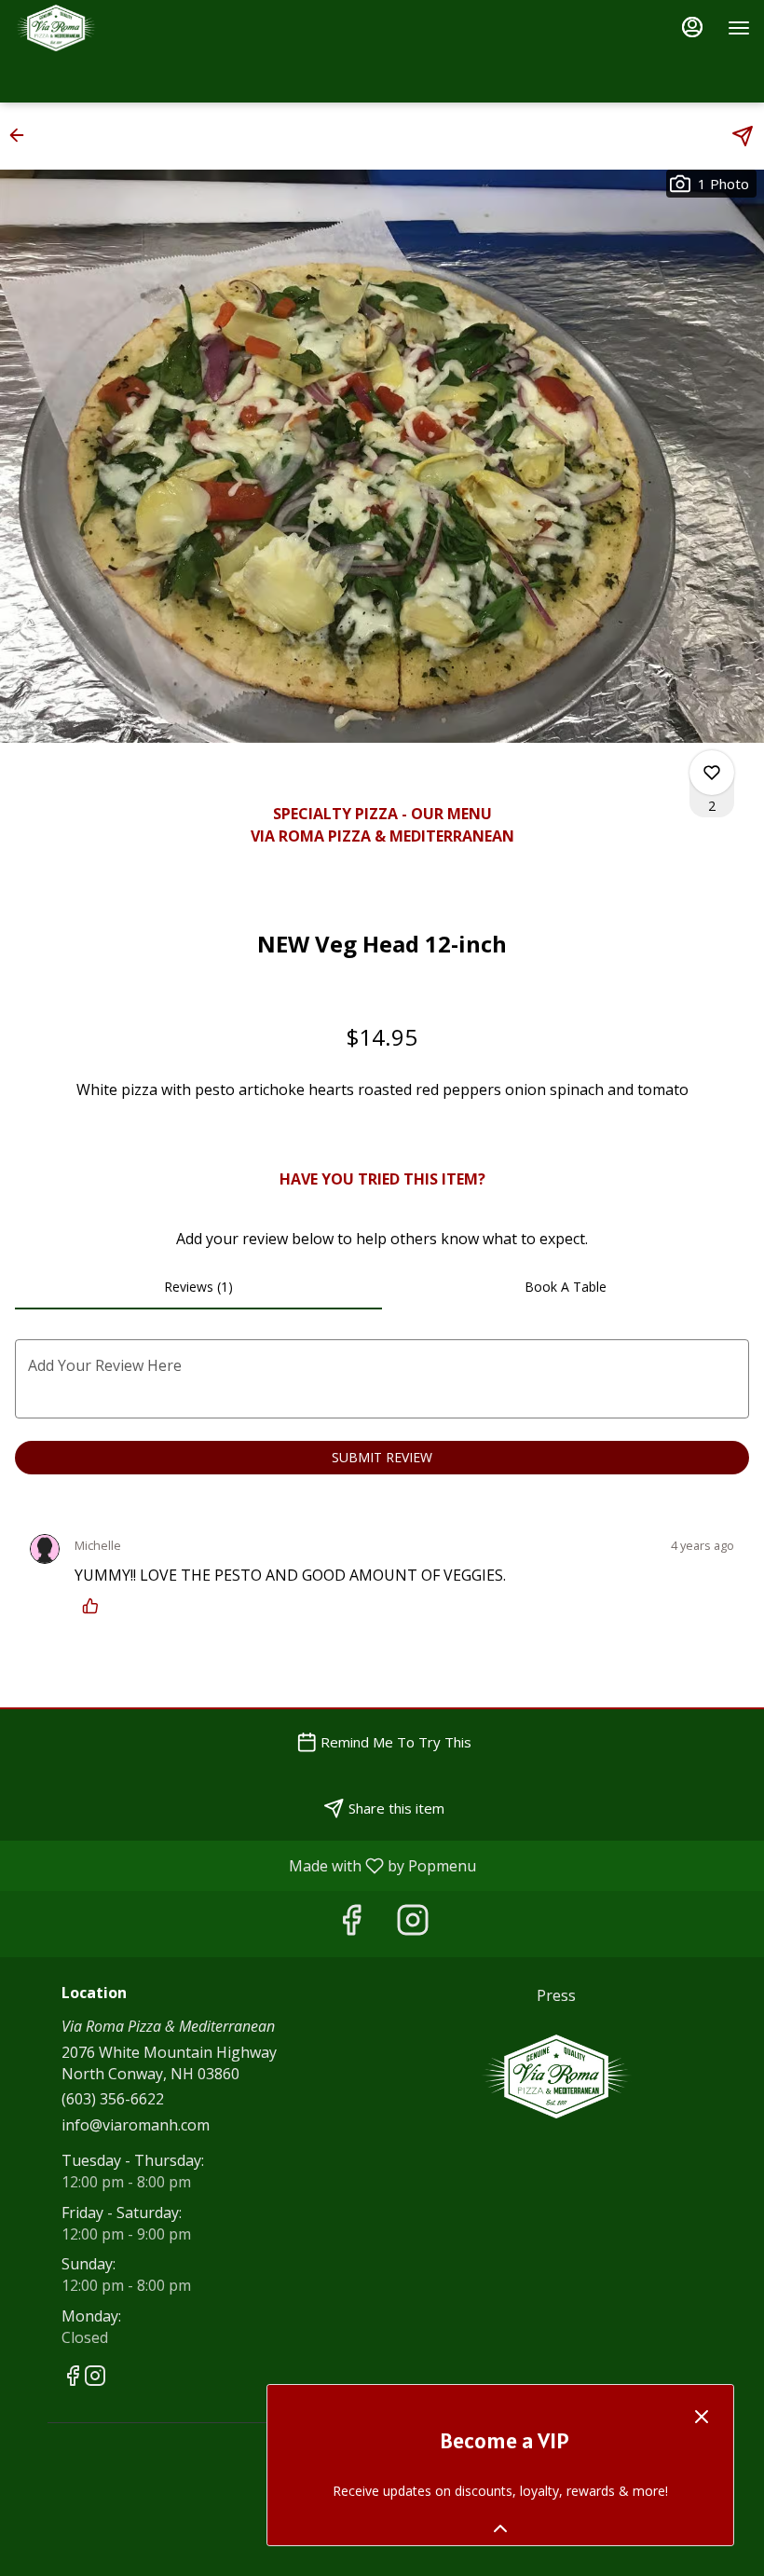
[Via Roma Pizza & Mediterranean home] (98, 28)
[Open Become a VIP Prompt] (500, 2528)
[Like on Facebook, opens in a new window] (351, 1924)
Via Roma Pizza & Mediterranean (556, 2076)
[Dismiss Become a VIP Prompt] (702, 2417)
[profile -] (692, 27)
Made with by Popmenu (245, 1865)
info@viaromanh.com (136, 2125)
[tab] (198, 1287)
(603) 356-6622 (113, 2099)
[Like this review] (95, 1606)
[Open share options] (743, 136)
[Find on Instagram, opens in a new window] (413, 1924)
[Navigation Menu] (739, 28)
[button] (22, 135)
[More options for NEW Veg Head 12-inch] (712, 773)
